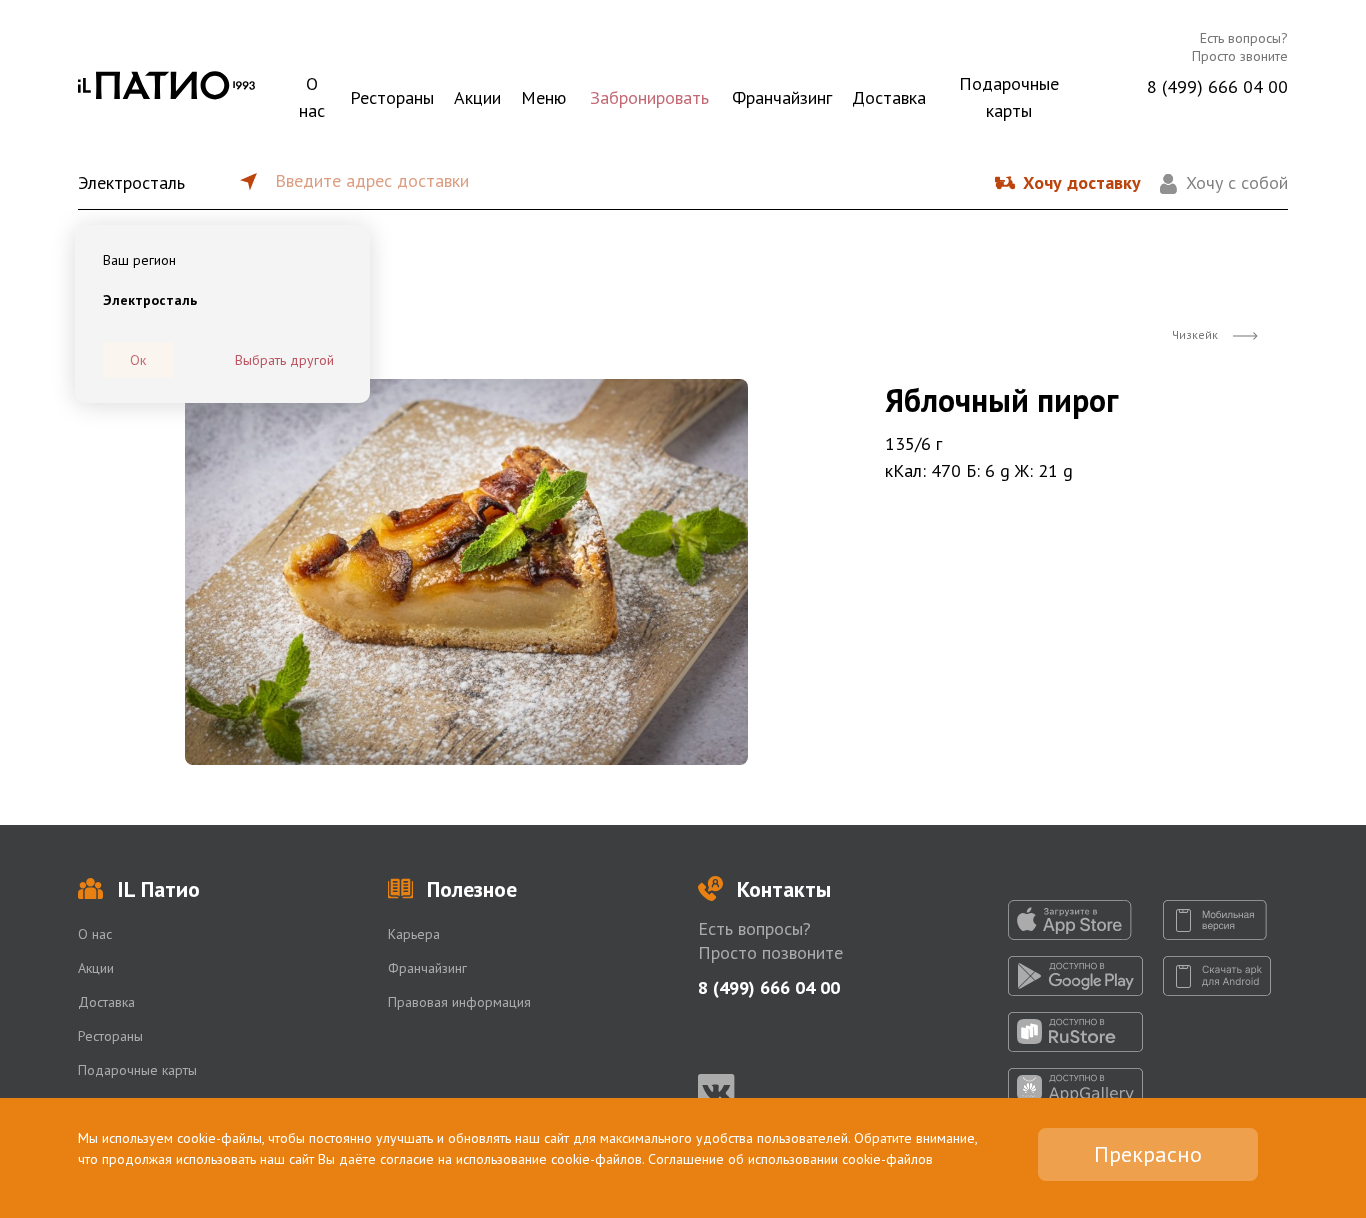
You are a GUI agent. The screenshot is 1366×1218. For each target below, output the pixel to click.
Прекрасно (1148, 1154)
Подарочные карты (1009, 97)
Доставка (889, 97)
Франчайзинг (782, 97)
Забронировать (649, 97)
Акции (477, 97)
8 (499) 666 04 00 (1217, 86)
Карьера (414, 934)
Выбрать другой (284, 360)
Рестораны (392, 97)
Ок (138, 360)
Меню (543, 97)
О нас (312, 97)
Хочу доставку (1082, 182)
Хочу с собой (1237, 182)
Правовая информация (459, 1002)
